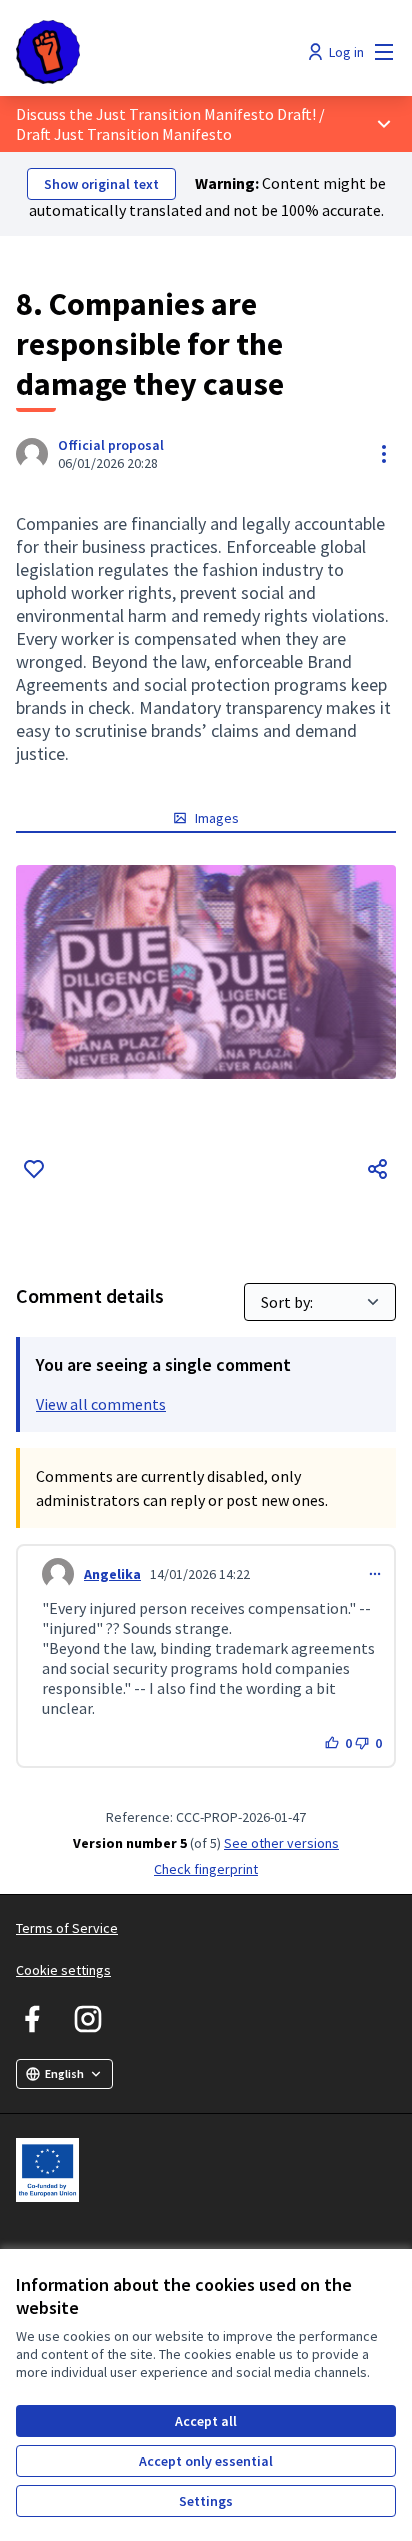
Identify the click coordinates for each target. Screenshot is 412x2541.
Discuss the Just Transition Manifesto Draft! (166, 114)
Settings (206, 2501)
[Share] (378, 1169)
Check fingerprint (206, 1869)
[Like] (34, 1169)
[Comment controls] (375, 1574)
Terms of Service (67, 1928)
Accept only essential (206, 2461)
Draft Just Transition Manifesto (124, 134)
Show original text (101, 184)
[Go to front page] (156, 52)
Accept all (206, 2421)
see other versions (281, 1843)
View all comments (101, 1404)
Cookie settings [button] (63, 1970)
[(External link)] (206, 972)
